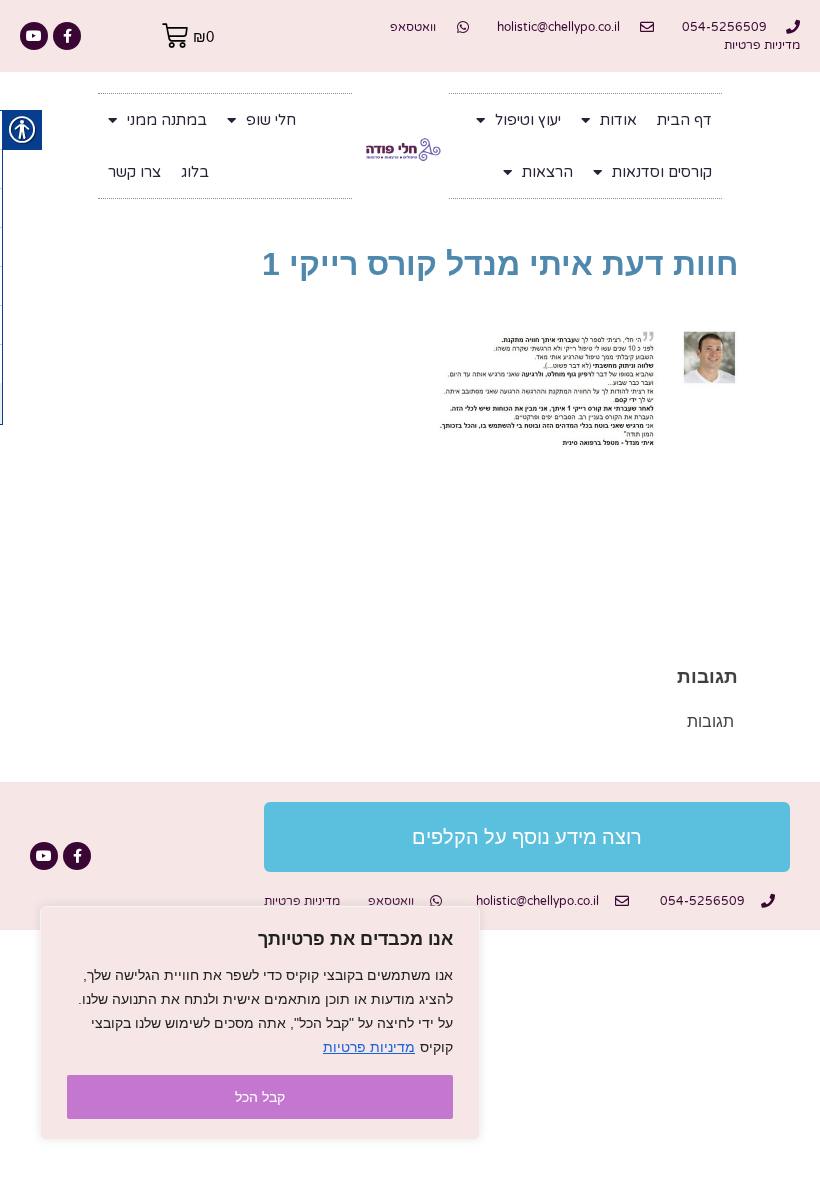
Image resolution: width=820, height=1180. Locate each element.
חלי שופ (271, 120)
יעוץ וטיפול (528, 120)
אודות (618, 120)
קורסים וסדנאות (662, 172)
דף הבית (684, 120)
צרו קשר (134, 172)
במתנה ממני (167, 120)
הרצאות (547, 172)
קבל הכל (260, 1097)
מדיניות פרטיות (369, 1047)
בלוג (195, 172)
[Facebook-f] (67, 36)
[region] (260, 1023)
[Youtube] (34, 36)
